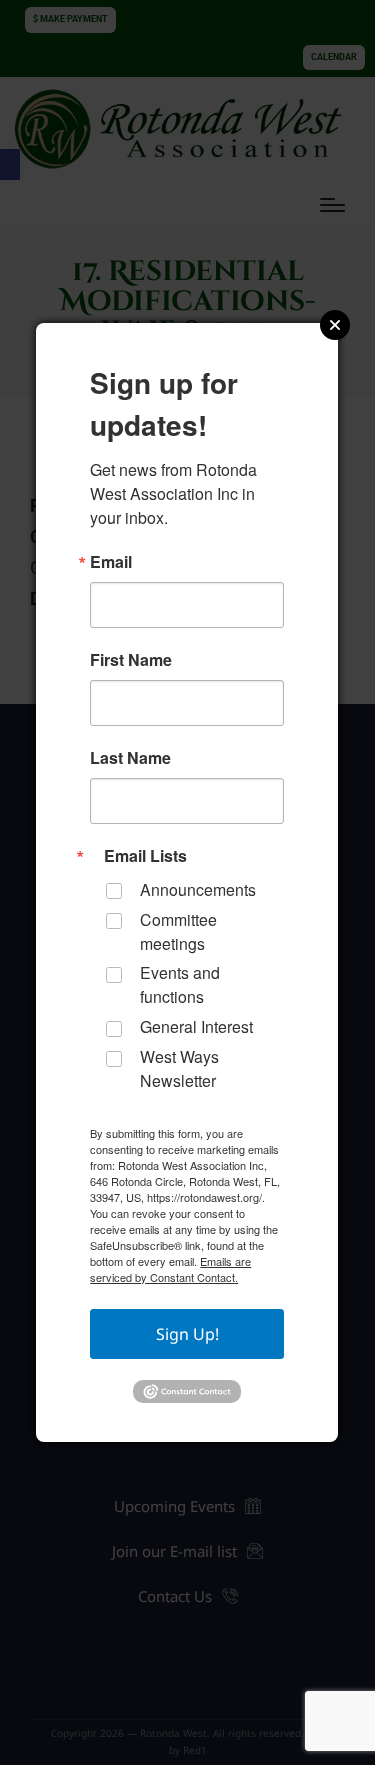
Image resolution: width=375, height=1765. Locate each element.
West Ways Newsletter (179, 1068)
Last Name (130, 758)
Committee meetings (178, 931)
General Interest (196, 1026)
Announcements (198, 889)
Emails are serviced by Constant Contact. (170, 1269)
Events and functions (180, 984)
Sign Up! (187, 1334)
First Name (131, 660)
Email (111, 562)
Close (335, 325)
